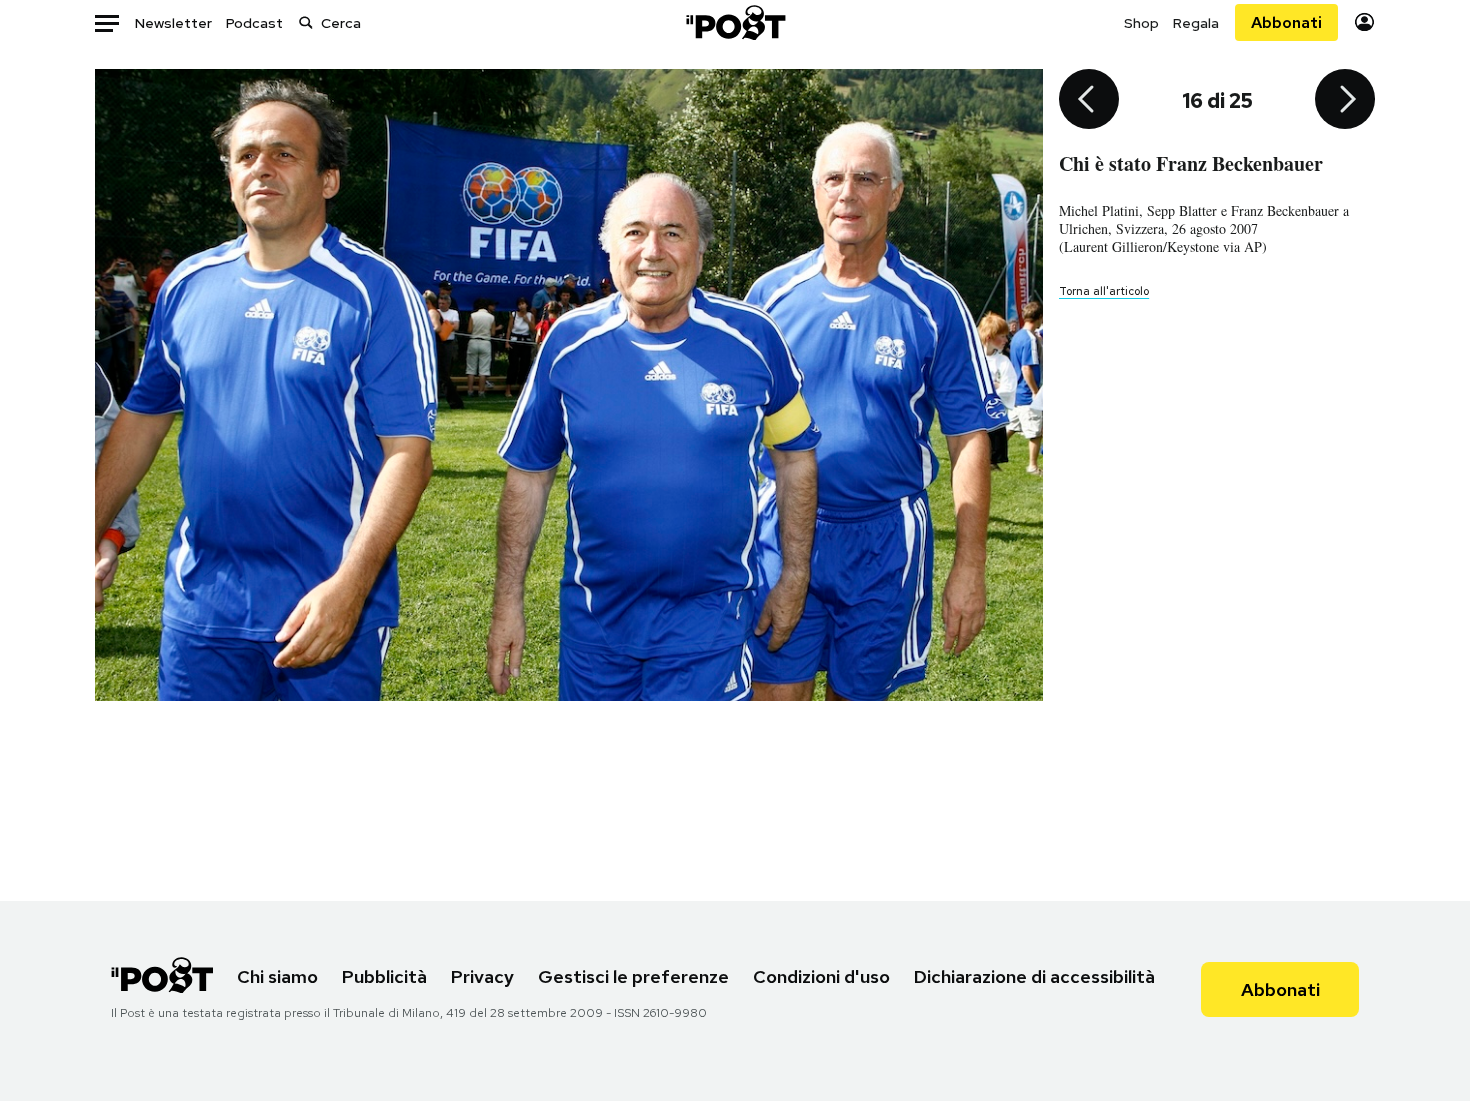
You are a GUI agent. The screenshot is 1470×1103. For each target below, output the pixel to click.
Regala (1196, 23)
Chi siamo (277, 976)
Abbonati (1286, 22)
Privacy (482, 976)
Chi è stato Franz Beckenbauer (1191, 163)
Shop (1141, 23)
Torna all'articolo (1104, 291)
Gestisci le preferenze (633, 976)
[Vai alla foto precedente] (1089, 101)
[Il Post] (735, 22)
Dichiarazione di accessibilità (1034, 976)
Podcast (254, 23)
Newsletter (173, 23)
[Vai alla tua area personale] (1364, 22)
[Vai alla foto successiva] (1345, 101)
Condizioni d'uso (821, 976)
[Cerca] (306, 22)
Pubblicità (384, 976)
